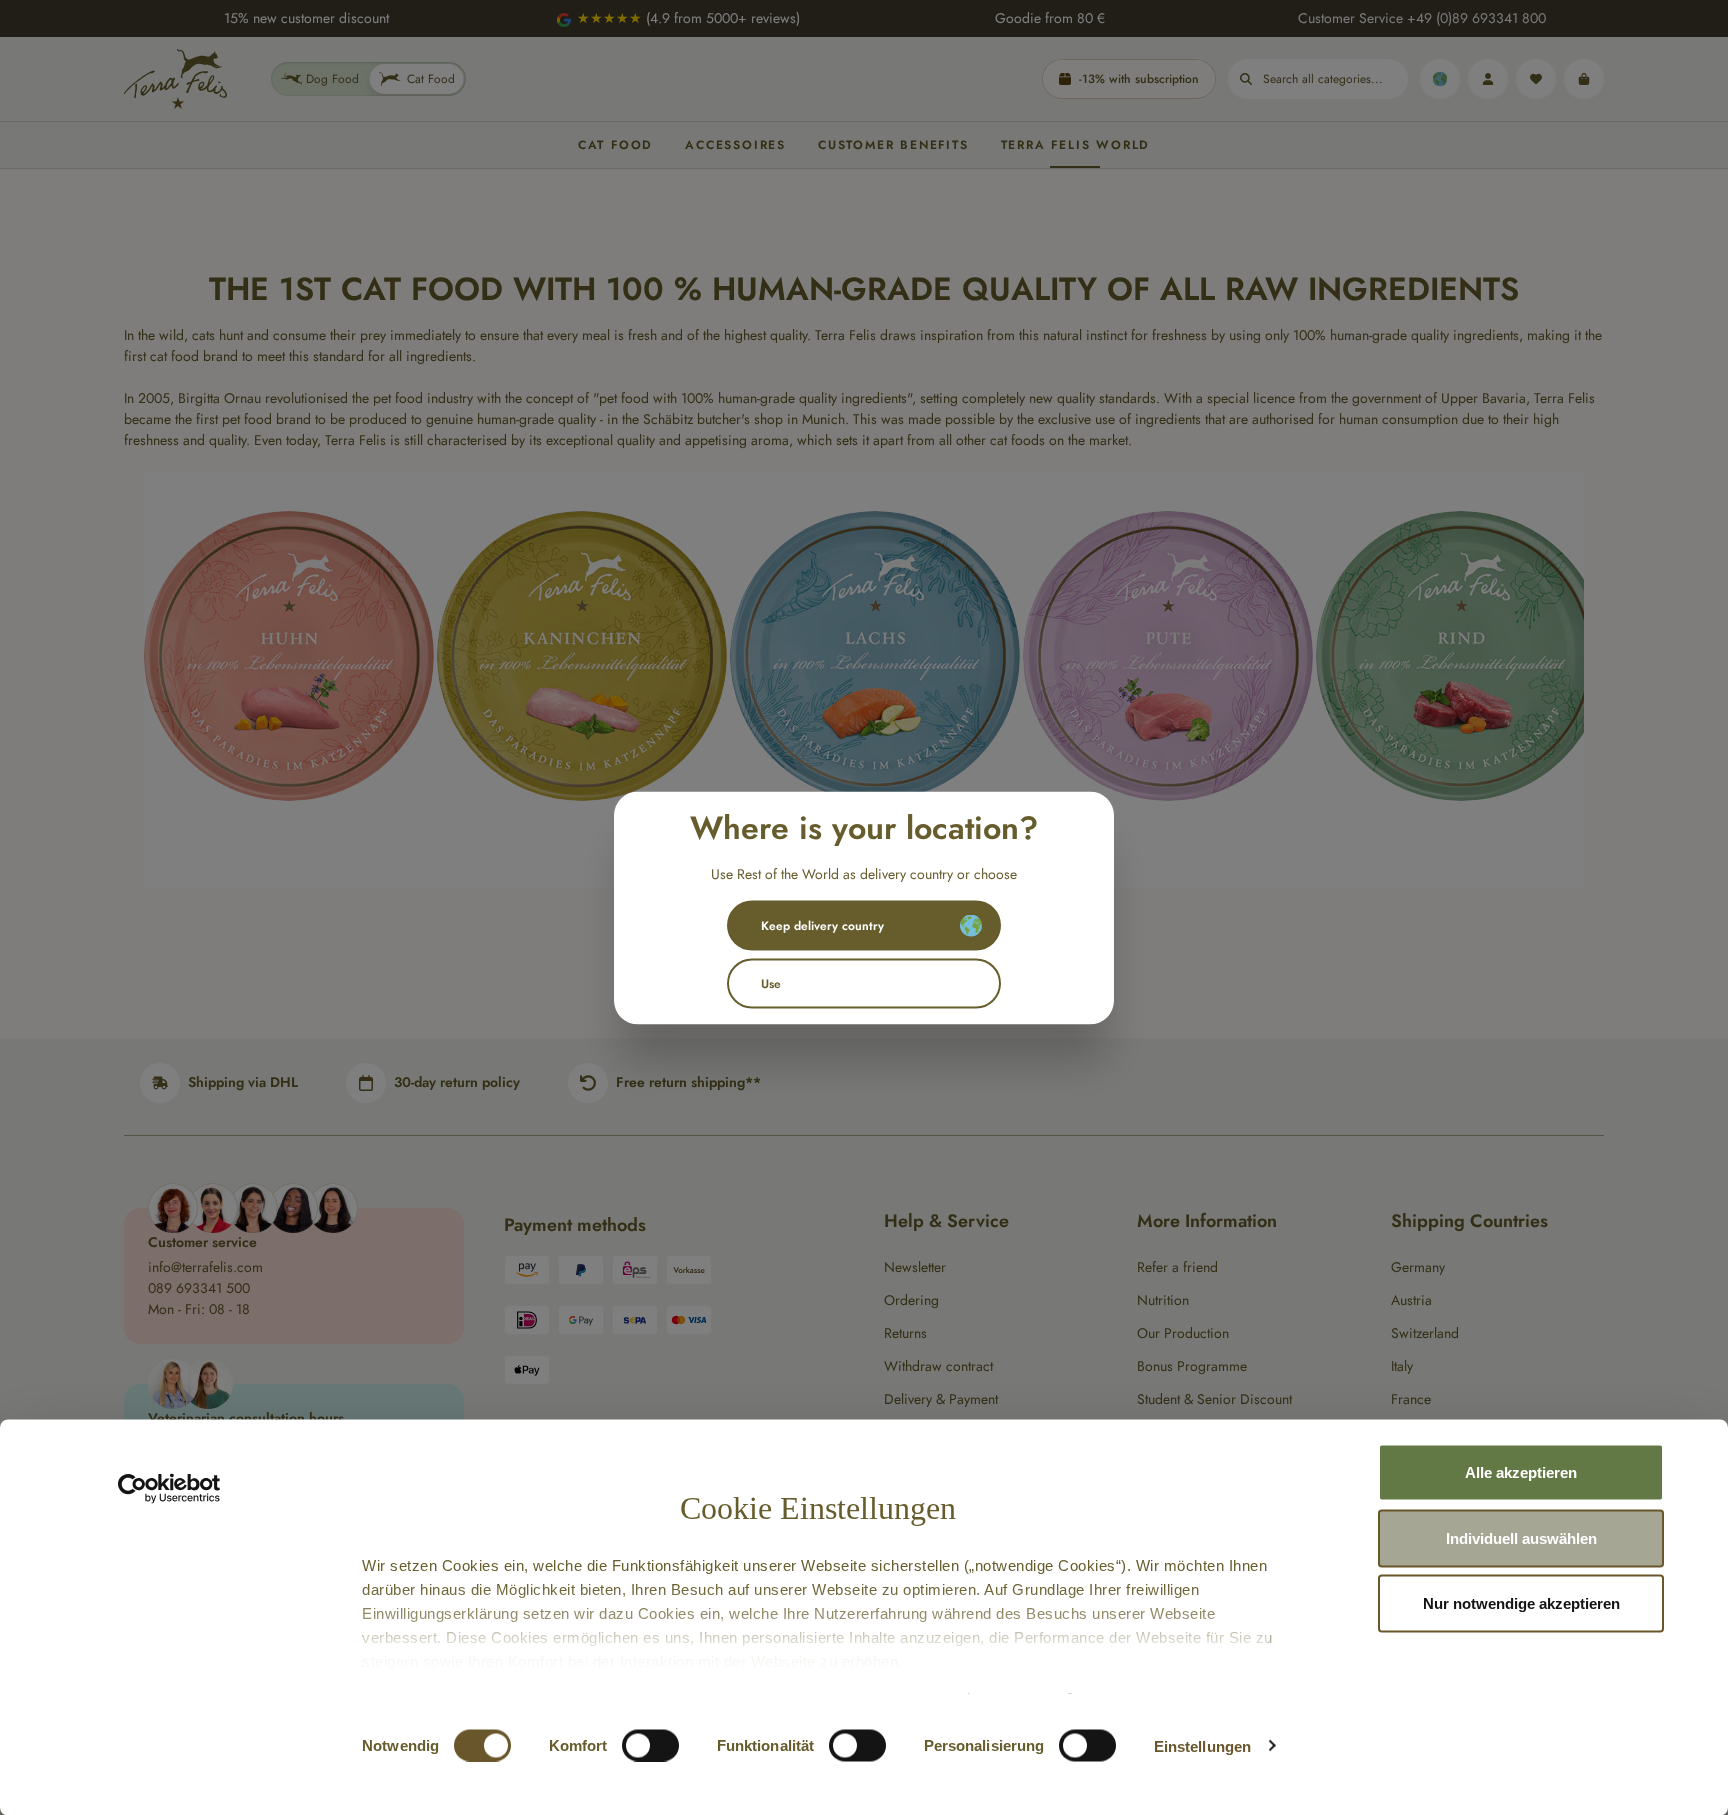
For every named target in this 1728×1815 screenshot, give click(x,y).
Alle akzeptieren (1521, 1472)
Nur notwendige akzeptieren (1521, 1603)
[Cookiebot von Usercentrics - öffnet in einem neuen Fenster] (169, 1489)
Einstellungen (1202, 1745)
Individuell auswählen (1521, 1537)
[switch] (650, 1745)
